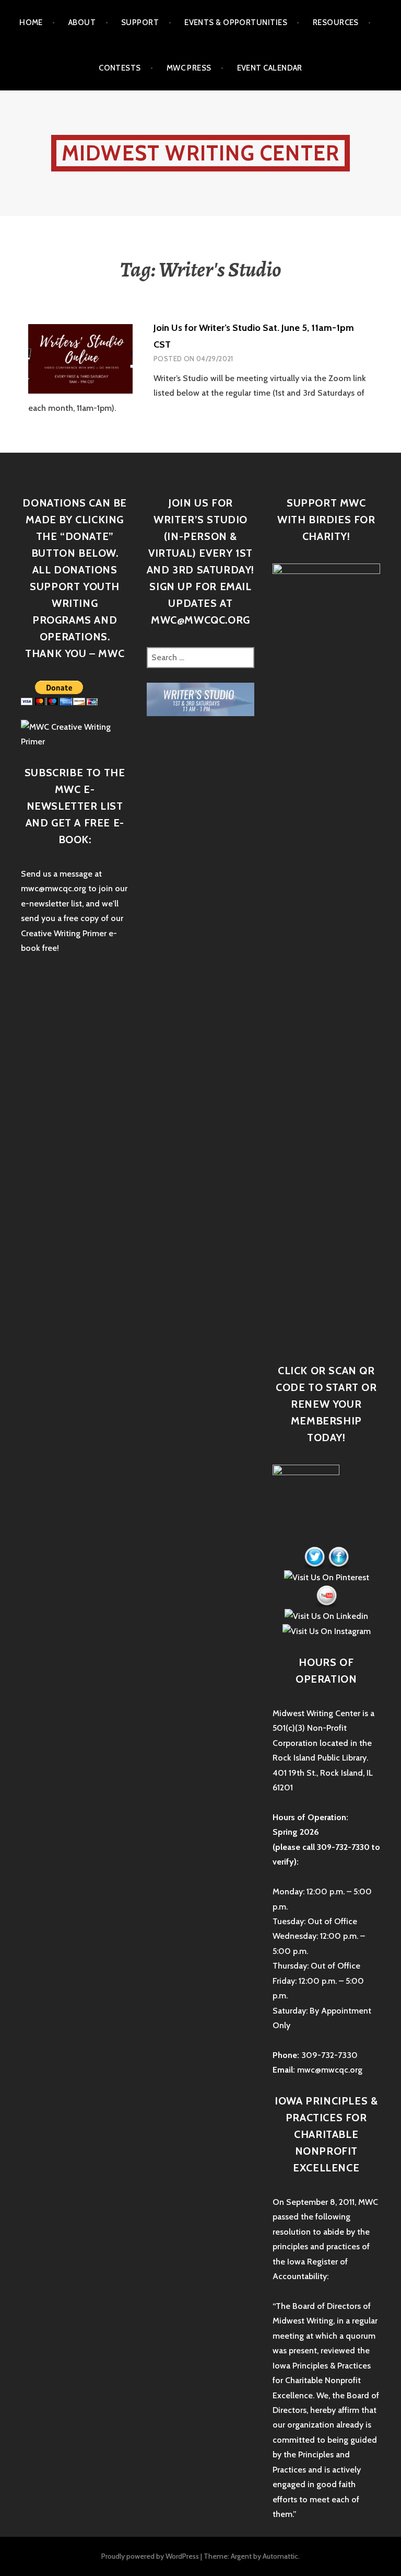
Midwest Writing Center (200, 153)
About (82, 22)
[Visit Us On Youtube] (326, 1596)
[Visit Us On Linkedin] (326, 1615)
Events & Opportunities (236, 22)
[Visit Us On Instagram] (326, 1631)
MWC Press (189, 68)
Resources (336, 22)
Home (31, 22)
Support (140, 22)
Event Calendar (270, 68)
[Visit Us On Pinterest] (326, 1577)
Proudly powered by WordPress (150, 2556)
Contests (120, 68)
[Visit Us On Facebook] (338, 1557)
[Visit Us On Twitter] (314, 1557)
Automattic (280, 2556)
